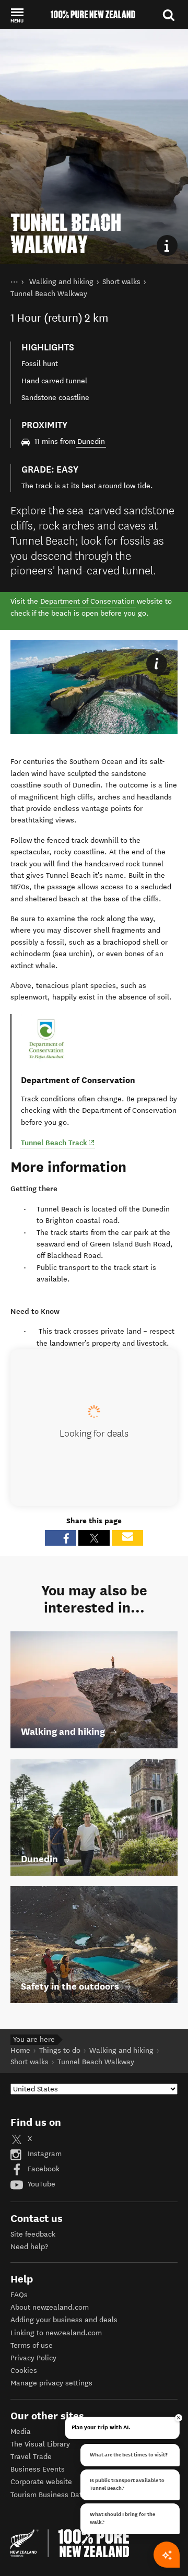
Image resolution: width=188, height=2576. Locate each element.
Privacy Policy (33, 2358)
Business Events (38, 2469)
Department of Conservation (87, 601)
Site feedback (33, 2234)
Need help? (29, 2247)
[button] (17, 15)
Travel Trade (31, 2457)
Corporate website (41, 2482)
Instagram (44, 2154)
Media (21, 2432)
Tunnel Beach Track (58, 1142)
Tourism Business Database (56, 2495)
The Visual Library (40, 2444)
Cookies (24, 2371)
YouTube (40, 2184)
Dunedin (91, 442)
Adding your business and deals (64, 2320)
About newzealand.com (50, 2307)
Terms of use (32, 2345)
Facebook (43, 2169)
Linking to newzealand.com (56, 2333)
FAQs (19, 2295)
